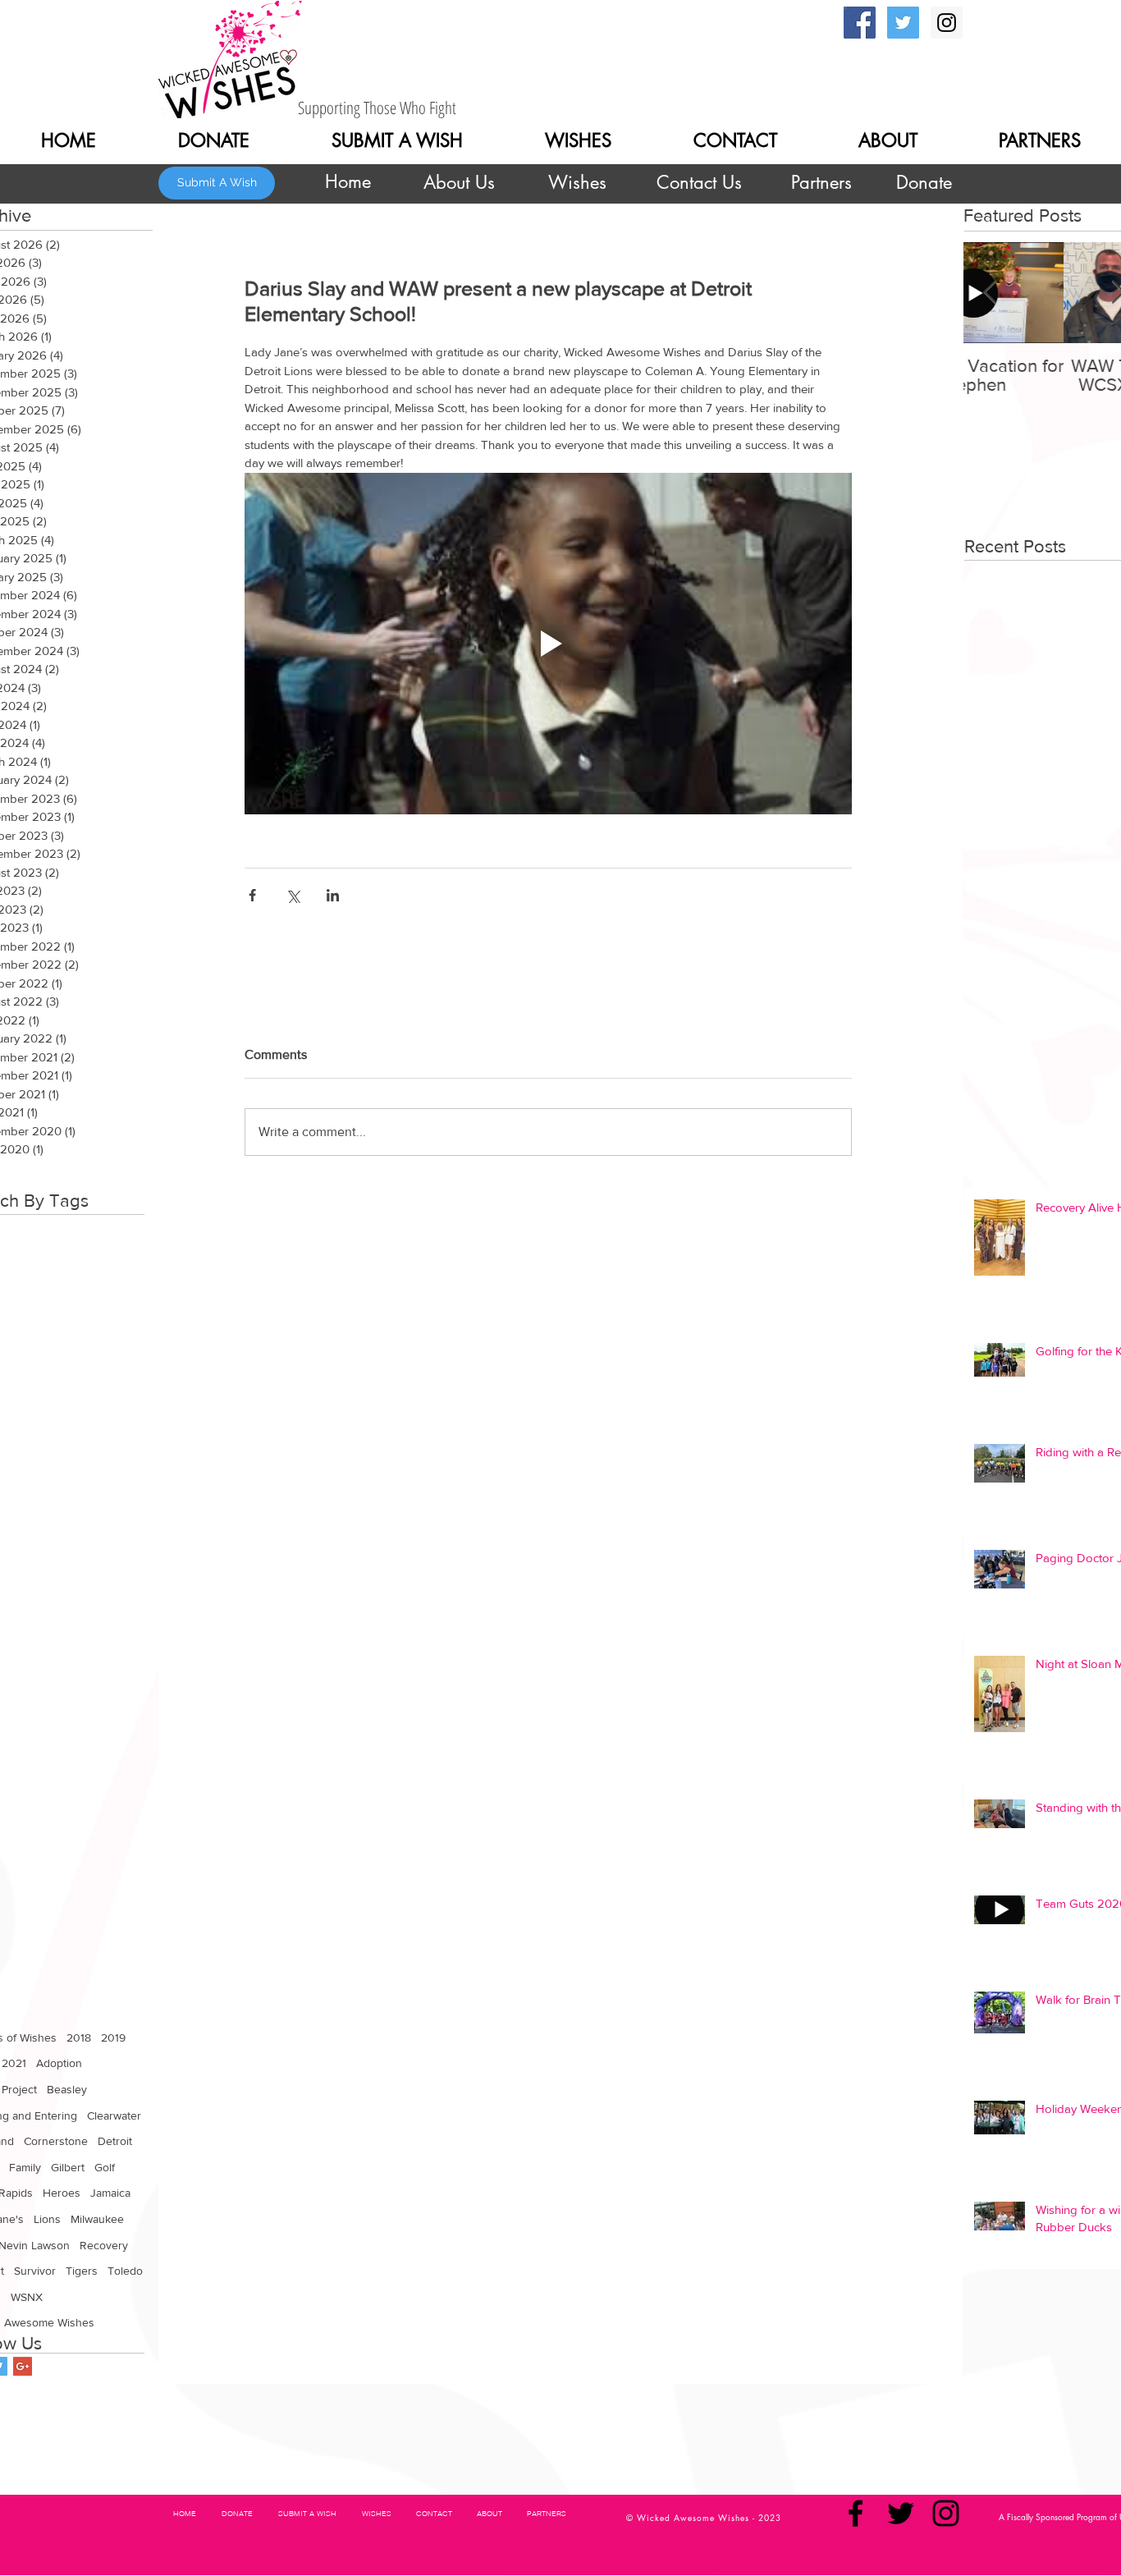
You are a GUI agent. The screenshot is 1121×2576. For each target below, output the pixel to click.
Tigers (82, 2271)
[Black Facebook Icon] (856, 2513)
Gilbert (68, 2167)
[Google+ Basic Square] (23, 2366)
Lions (47, 2219)
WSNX (27, 2297)
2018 (79, 2037)
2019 (113, 2037)
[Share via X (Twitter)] (293, 895)
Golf (105, 2167)
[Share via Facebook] (252, 895)
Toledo (125, 2271)
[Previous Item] (990, 293)
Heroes (62, 2193)
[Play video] (548, 644)
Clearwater (114, 2115)
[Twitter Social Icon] (903, 23)
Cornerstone (56, 2141)
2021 (14, 2063)
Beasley (67, 2089)
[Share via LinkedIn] (333, 895)
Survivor (35, 2271)
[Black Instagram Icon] (946, 2513)
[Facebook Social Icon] (860, 23)
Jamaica (110, 2193)
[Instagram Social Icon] (947, 23)
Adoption (59, 2063)
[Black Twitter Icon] (901, 2513)
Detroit (115, 2141)
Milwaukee (97, 2219)
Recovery (104, 2245)
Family (25, 2167)
